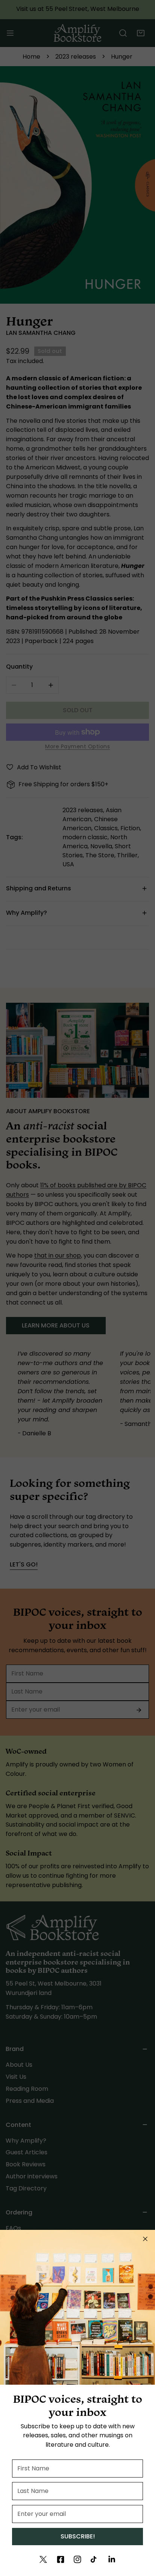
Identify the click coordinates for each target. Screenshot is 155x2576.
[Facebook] (61, 2559)
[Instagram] (77, 2559)
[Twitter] (43, 2559)
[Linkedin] (112, 2559)
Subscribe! (78, 2536)
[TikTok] (94, 2559)
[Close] (145, 2239)
